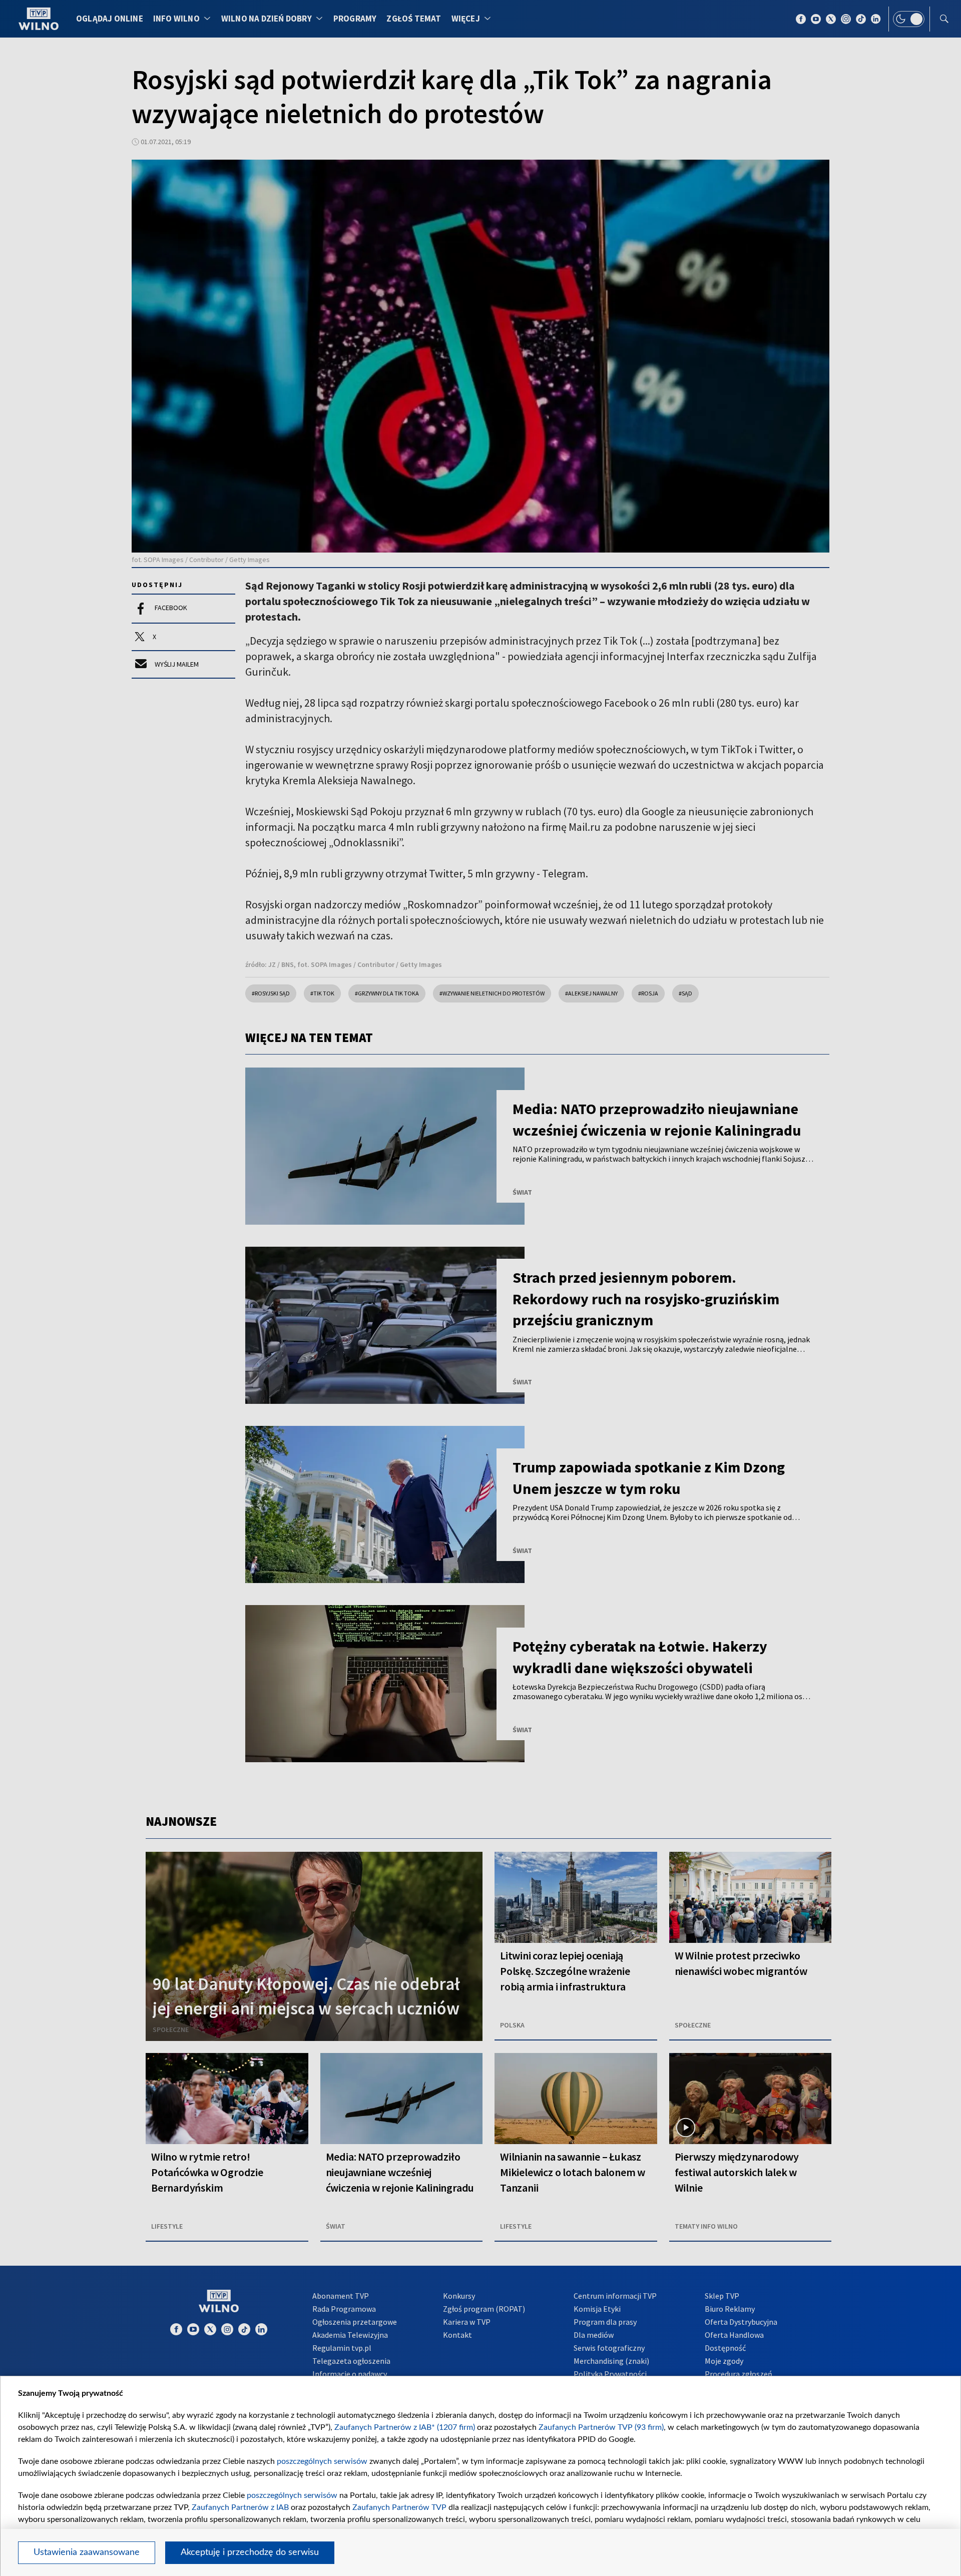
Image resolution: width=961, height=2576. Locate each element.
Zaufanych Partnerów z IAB (240, 2507)
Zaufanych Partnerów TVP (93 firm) (601, 2427)
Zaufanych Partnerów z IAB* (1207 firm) (405, 2427)
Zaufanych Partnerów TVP (399, 2507)
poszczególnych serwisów (322, 2461)
